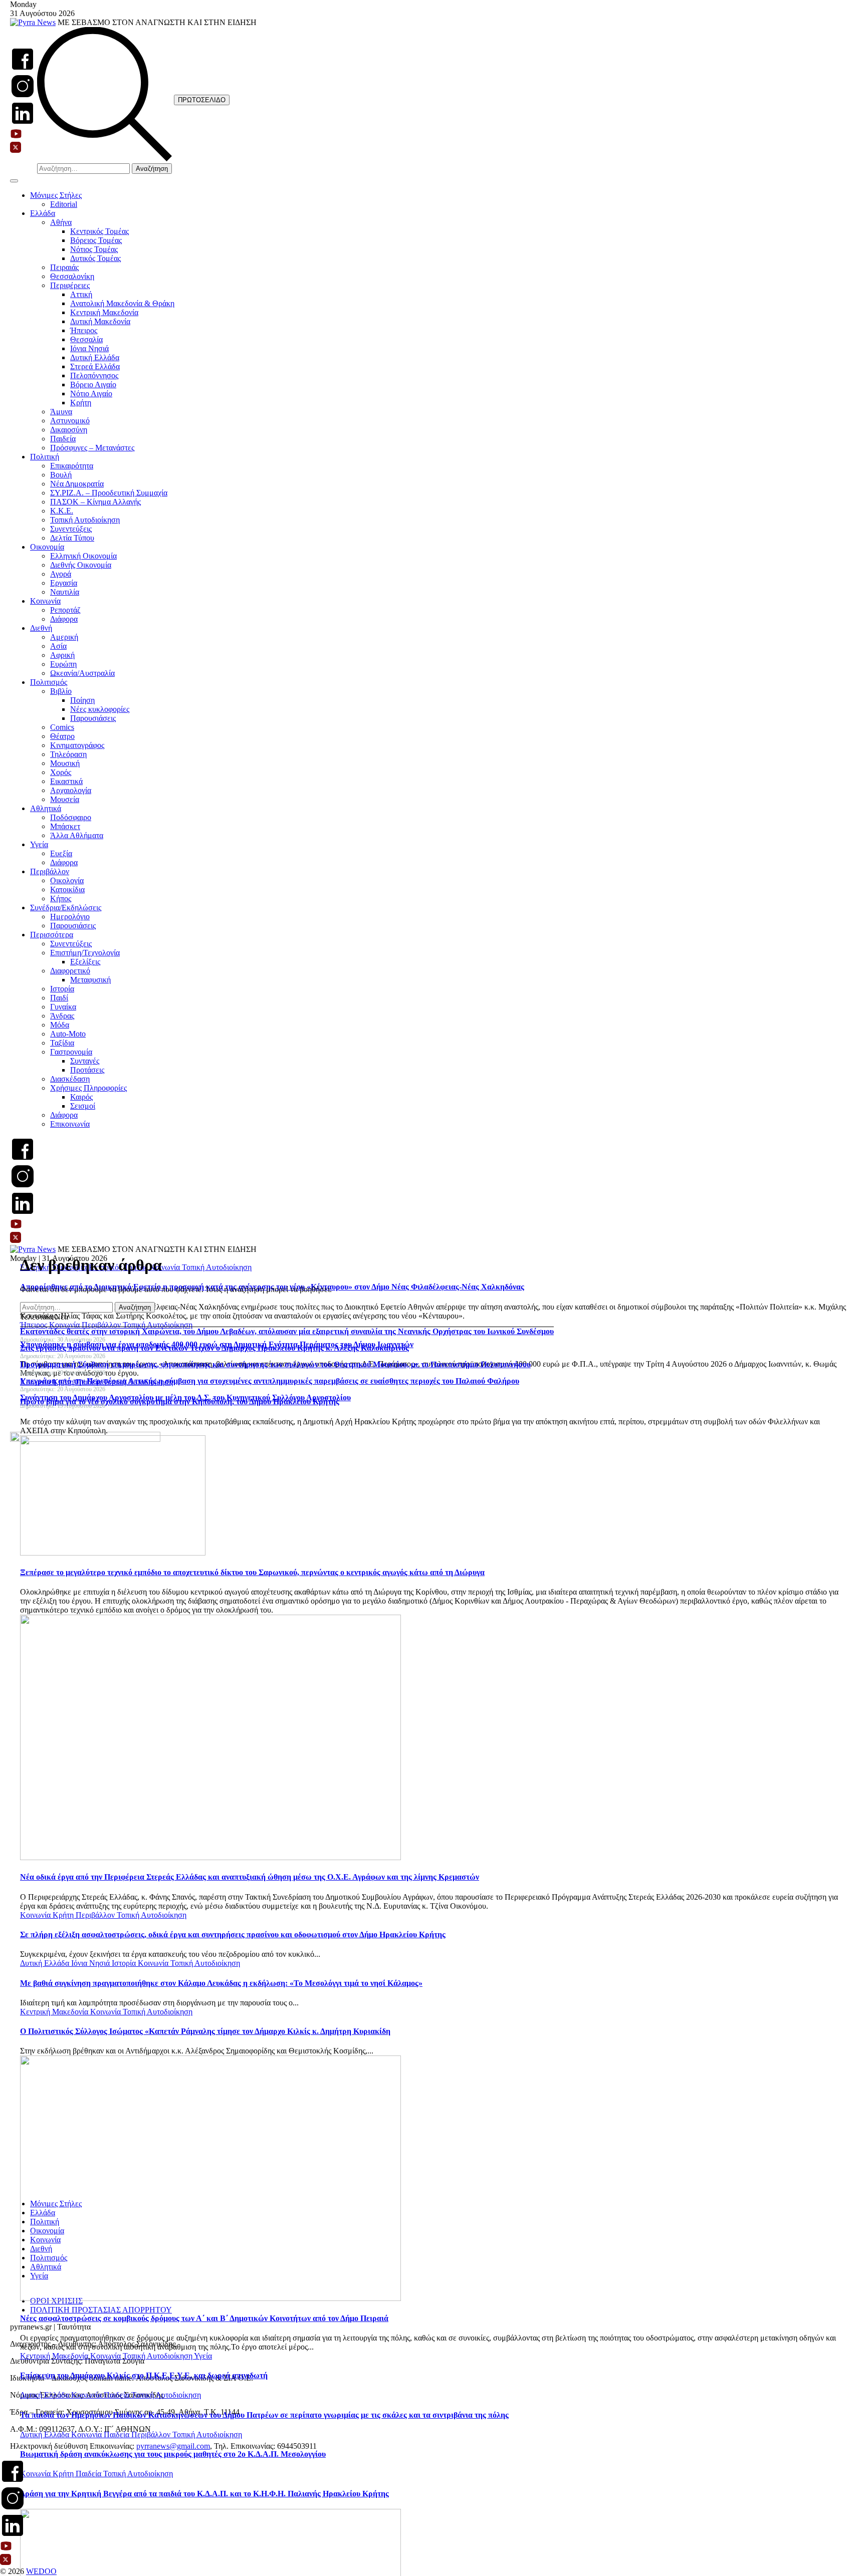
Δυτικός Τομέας (95, 258)
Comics (62, 727)
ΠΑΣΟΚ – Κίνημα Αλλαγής (95, 502)
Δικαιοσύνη (69, 430)
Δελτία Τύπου (72, 538)
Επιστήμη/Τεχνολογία (85, 953)
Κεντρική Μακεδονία (104, 312)
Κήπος (61, 898)
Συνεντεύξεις (71, 529)
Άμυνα (61, 412)
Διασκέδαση (70, 1079)
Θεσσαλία (86, 339)
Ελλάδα (43, 213)
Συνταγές (85, 1061)
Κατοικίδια (67, 889)
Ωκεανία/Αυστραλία (82, 673)
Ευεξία (61, 853)
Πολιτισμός (49, 682)
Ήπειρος (84, 330)
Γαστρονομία (71, 1052)
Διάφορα (64, 619)
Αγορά (61, 574)
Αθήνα (61, 222)
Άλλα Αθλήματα (77, 835)
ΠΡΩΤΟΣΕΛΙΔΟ (202, 100)
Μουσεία (65, 799)
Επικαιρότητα (72, 466)
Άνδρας (62, 1016)
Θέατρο (62, 736)
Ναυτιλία (65, 592)
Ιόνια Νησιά (89, 348)
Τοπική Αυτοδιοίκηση (85, 520)
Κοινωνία (45, 601)
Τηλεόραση (68, 754)
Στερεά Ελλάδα (95, 366)
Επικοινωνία (70, 1124)
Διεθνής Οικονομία (81, 565)
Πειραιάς (64, 267)
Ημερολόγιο (70, 917)
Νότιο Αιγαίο (91, 394)
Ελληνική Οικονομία (83, 556)
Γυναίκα (63, 1007)
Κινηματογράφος (77, 745)
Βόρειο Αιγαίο (93, 384)
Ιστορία (62, 989)
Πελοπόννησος (94, 375)
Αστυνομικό (70, 421)
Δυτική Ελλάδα (95, 357)
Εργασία (64, 583)
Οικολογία (67, 880)
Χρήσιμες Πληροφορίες (88, 1088)
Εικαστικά (66, 781)
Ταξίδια (62, 1043)
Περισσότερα (52, 935)
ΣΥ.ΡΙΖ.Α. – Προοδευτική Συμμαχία (109, 493)
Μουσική (65, 763)
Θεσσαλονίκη (72, 276)
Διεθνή (41, 628)
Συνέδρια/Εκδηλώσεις (66, 908)
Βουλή (61, 475)
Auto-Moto (68, 1034)
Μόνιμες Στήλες (56, 195)
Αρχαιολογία (71, 790)
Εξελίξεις (85, 962)
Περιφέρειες (70, 285)
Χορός (61, 772)
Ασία (58, 646)
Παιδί (59, 998)
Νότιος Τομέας (94, 249)
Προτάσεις (87, 1070)
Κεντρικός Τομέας (99, 231)
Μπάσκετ (65, 826)
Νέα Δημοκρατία (77, 484)
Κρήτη (81, 403)
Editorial (64, 204)
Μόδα (60, 1025)
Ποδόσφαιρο (71, 817)
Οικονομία (47, 547)
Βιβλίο (61, 691)
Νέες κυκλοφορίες (100, 709)
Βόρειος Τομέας (96, 240)
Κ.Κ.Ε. (62, 511)
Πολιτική (45, 457)
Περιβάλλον (50, 871)
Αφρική (62, 655)
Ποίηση (82, 700)
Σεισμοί (83, 1106)
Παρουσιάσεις (93, 718)
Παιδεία (63, 439)
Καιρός (81, 1097)
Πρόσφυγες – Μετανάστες (92, 448)
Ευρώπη (63, 664)
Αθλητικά (46, 808)
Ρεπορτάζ (65, 610)
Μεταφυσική (90, 980)
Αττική (81, 294)
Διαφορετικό (70, 971)
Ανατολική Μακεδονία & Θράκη (122, 303)
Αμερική (64, 637)
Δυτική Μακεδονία (100, 321)
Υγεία (39, 844)
